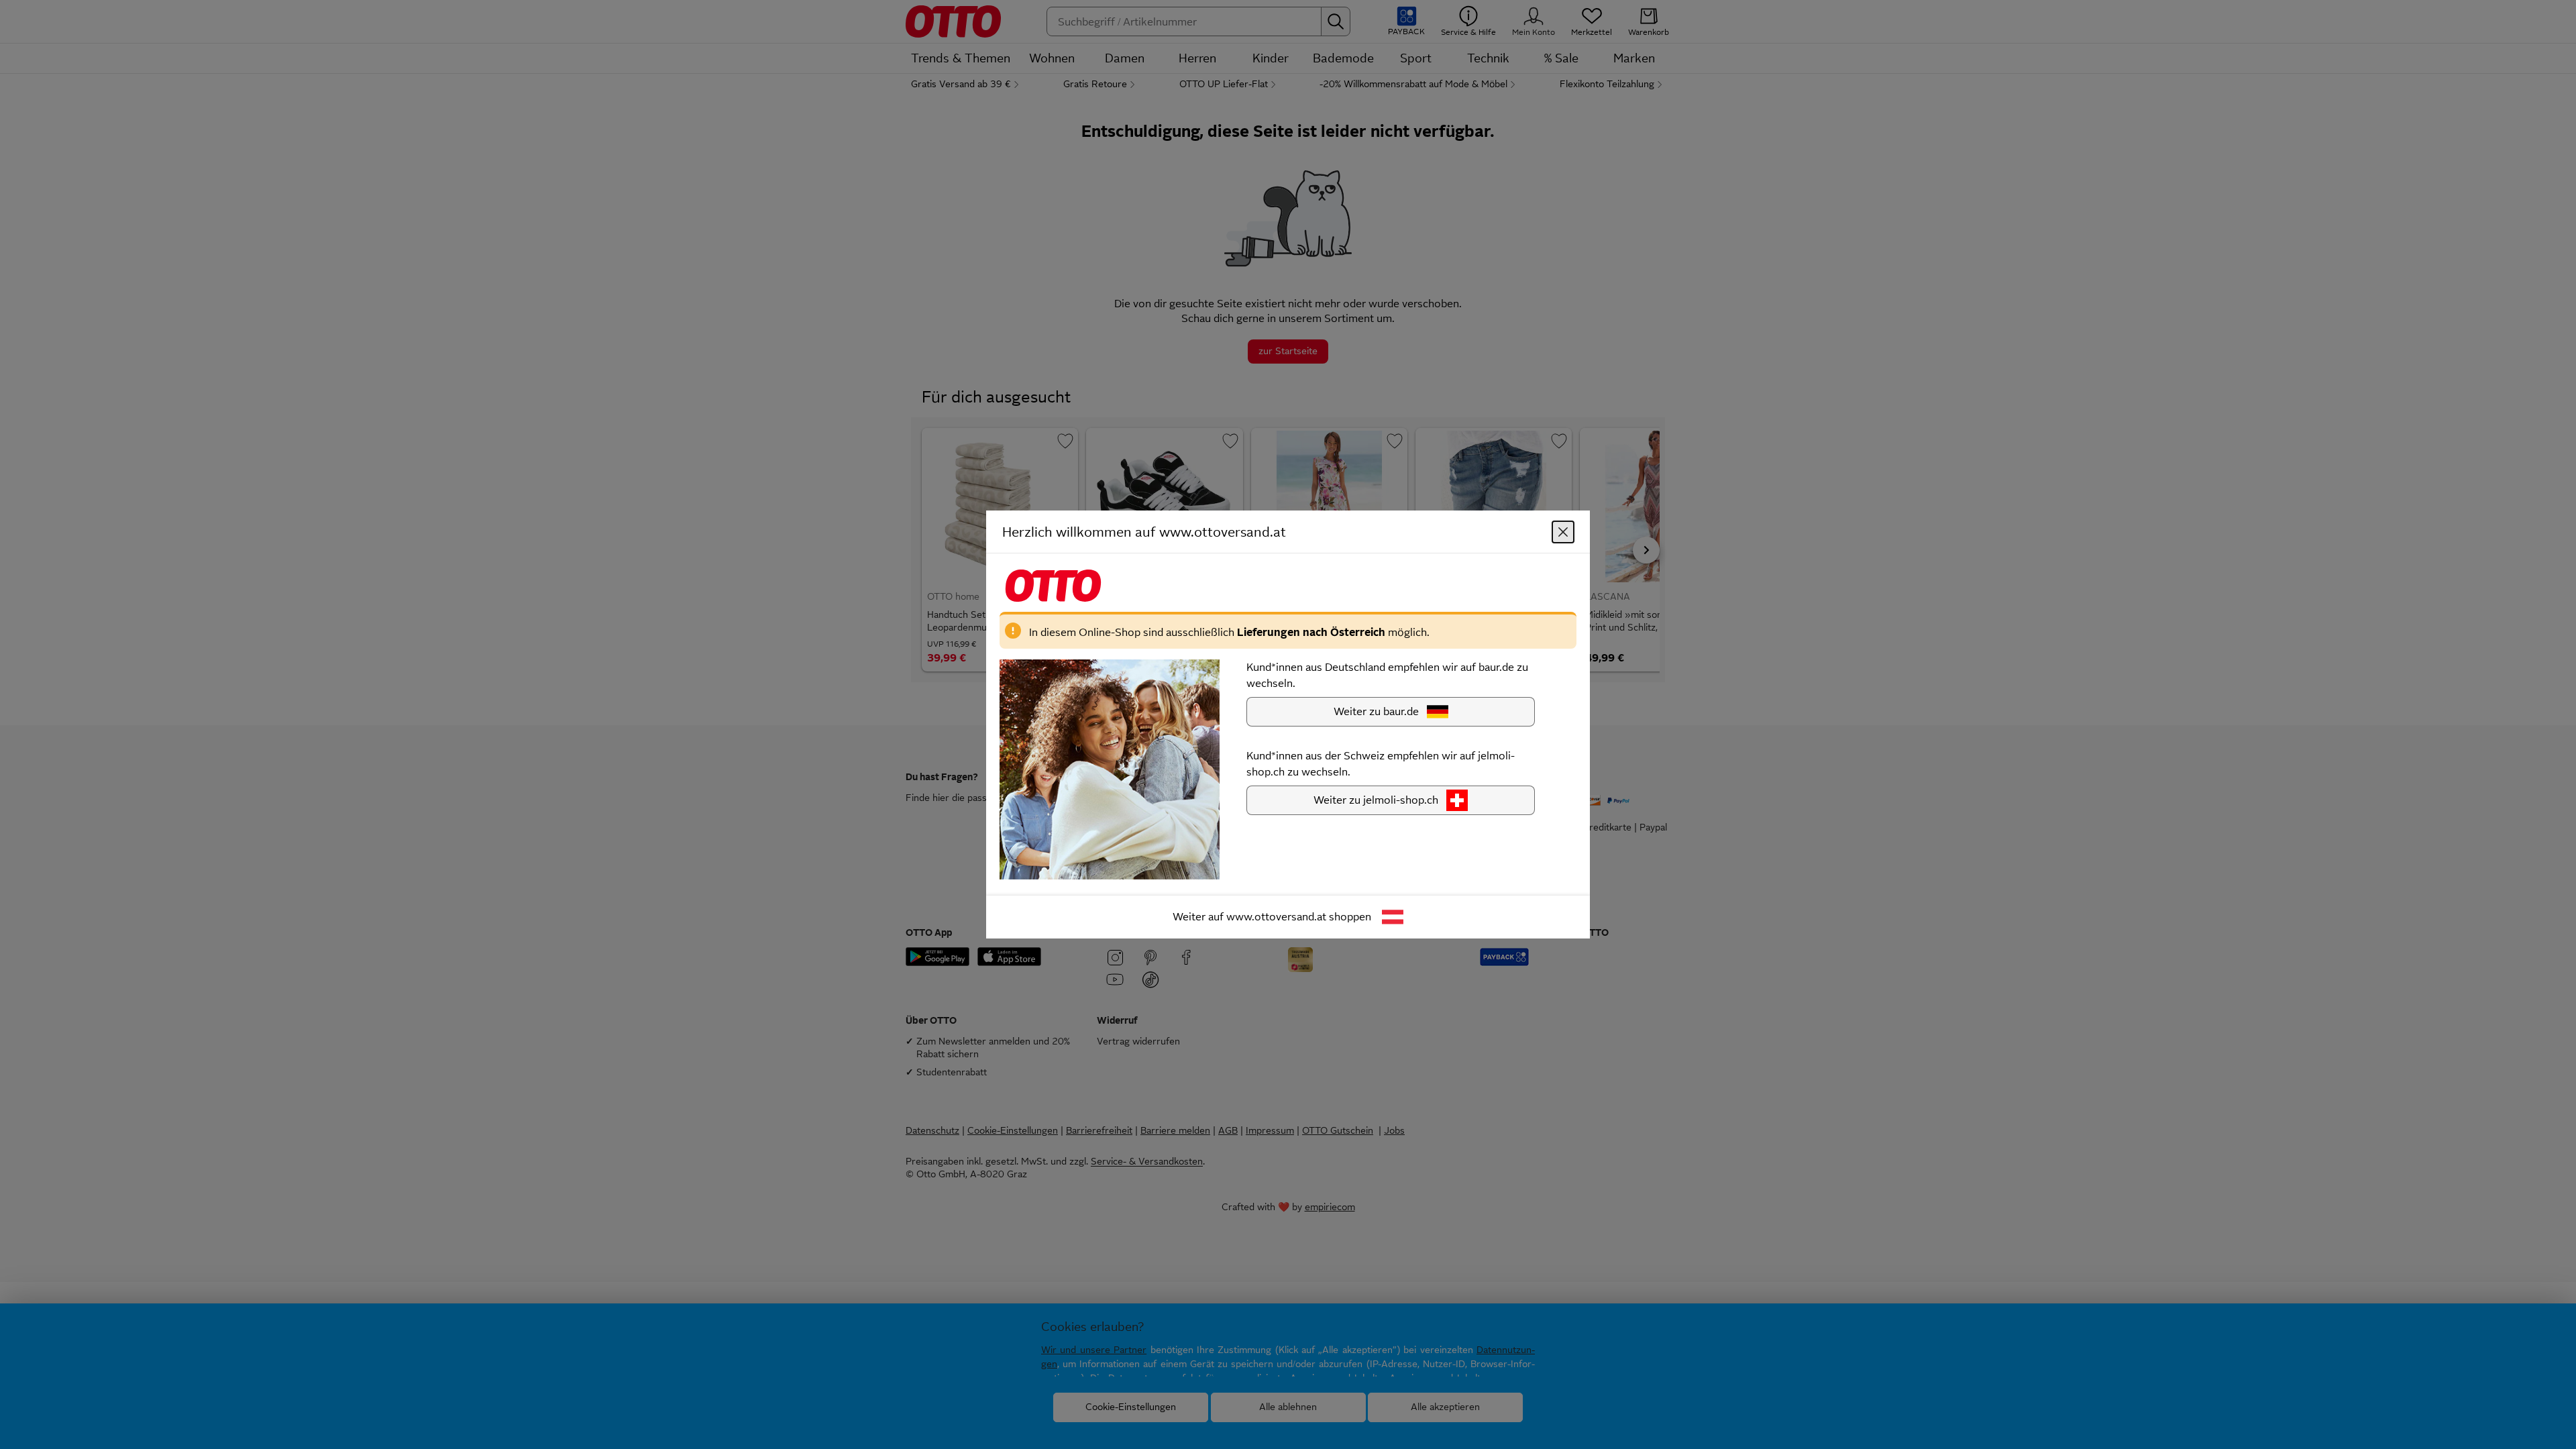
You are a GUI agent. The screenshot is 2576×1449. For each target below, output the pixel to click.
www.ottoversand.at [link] (1276, 917)
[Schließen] (1563, 532)
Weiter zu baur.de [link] (1376, 711)
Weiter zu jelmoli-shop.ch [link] (1376, 800)
